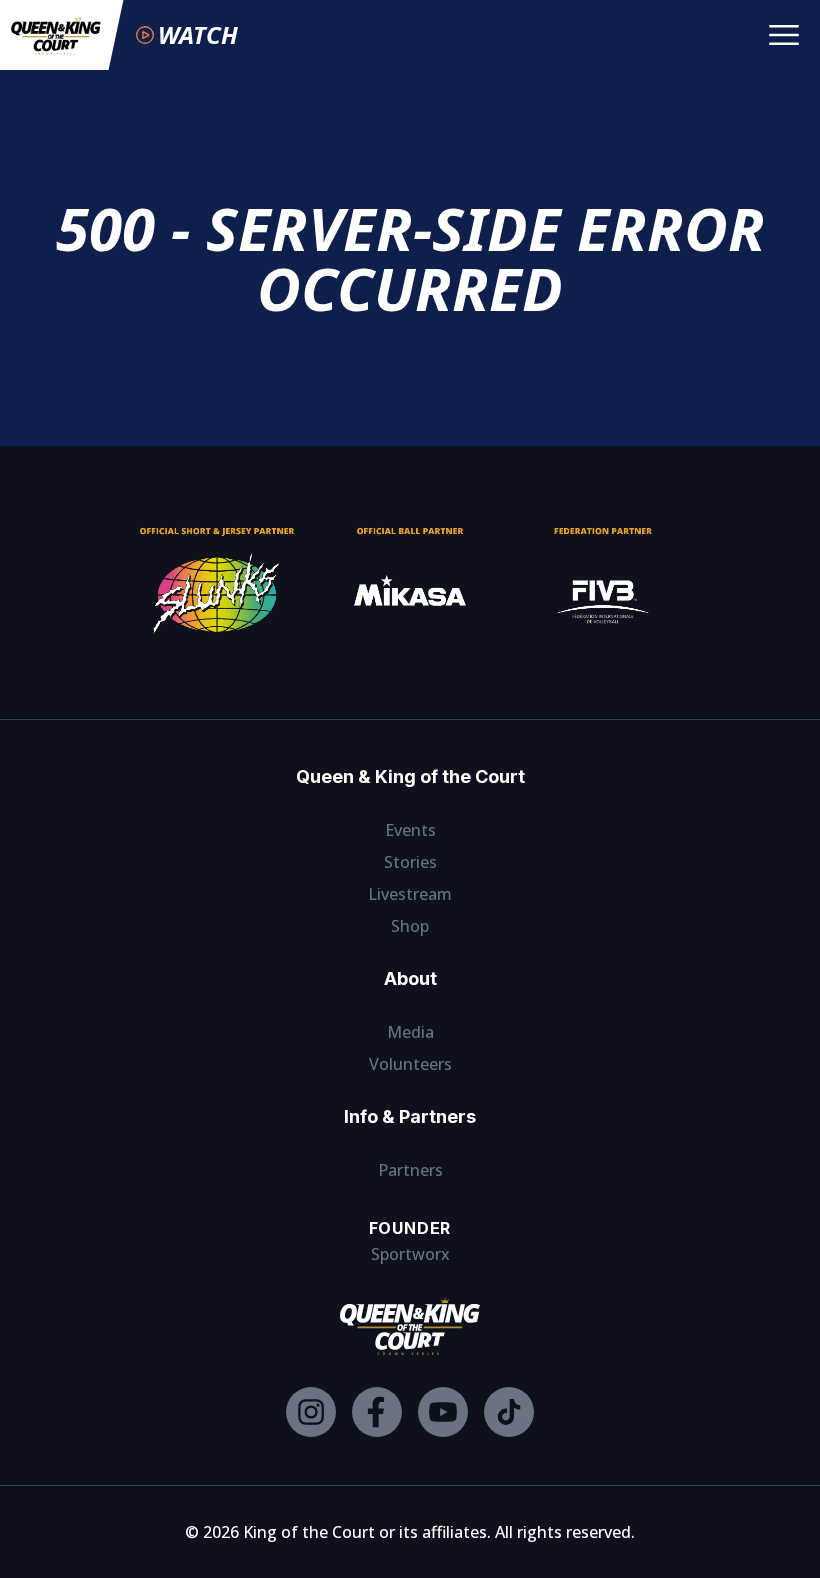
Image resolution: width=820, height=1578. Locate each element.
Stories (410, 862)
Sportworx (410, 1254)
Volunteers (410, 1064)
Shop (410, 926)
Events (410, 830)
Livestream (410, 894)
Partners (410, 1170)
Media (410, 1032)
